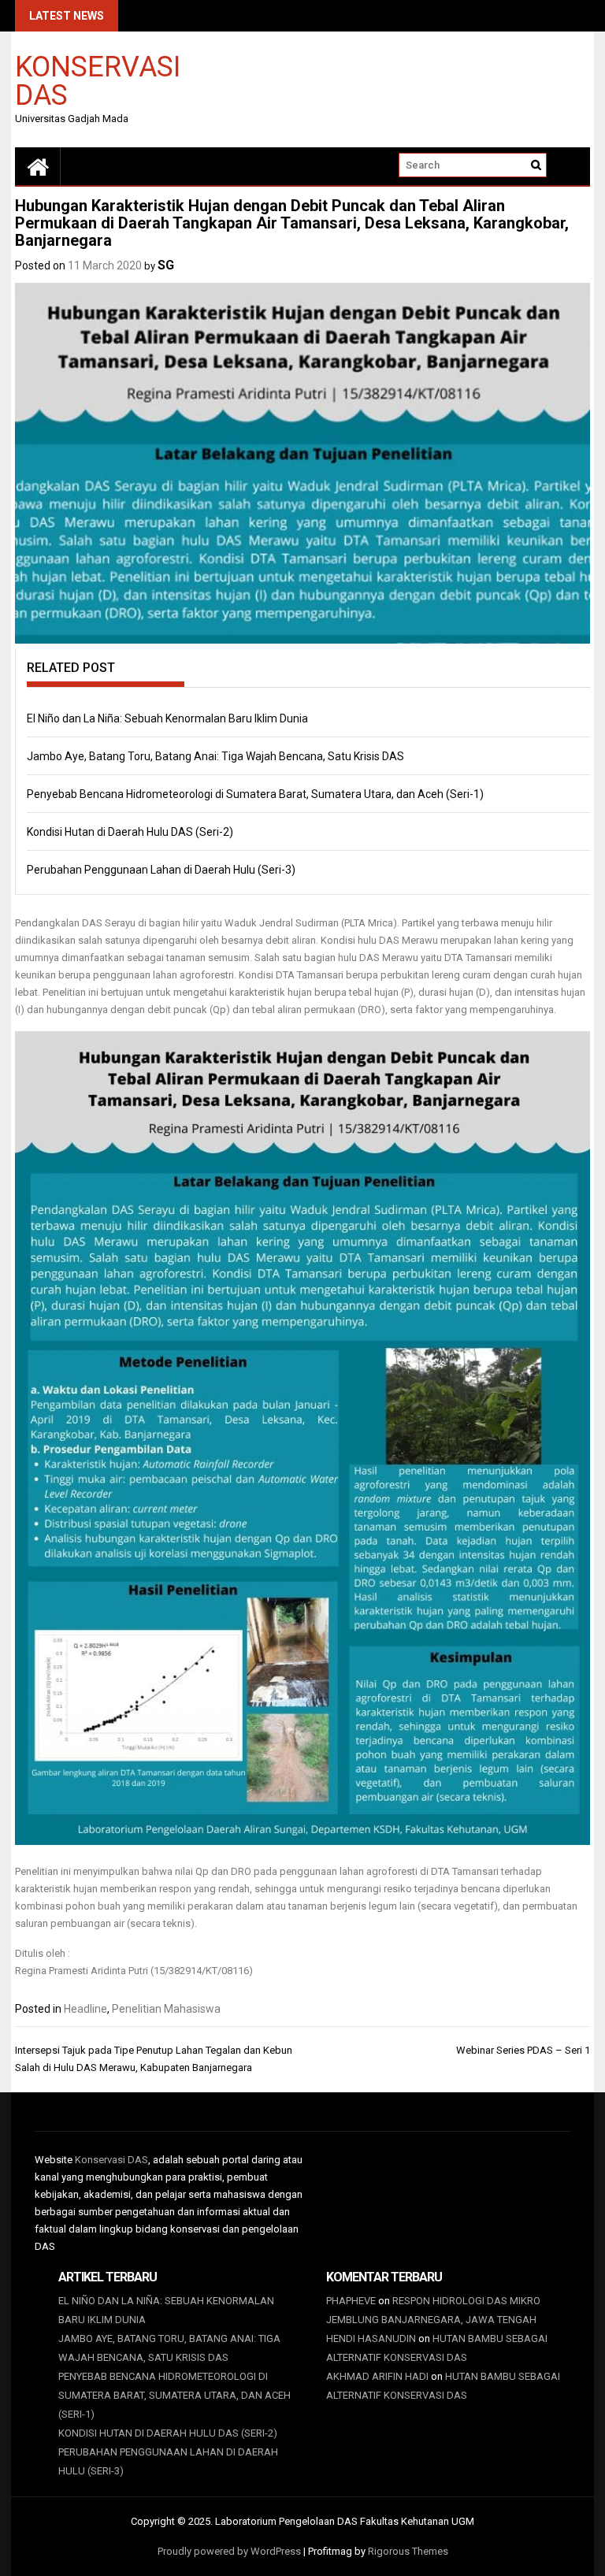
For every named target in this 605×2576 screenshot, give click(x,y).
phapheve (351, 2301)
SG (166, 265)
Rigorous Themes (408, 2551)
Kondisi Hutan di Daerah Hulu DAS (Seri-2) (130, 832)
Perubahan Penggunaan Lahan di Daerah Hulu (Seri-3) (161, 870)
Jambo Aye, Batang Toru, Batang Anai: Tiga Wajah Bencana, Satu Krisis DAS (215, 756)
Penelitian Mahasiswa (166, 2009)
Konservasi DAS (98, 80)
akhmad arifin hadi (377, 2376)
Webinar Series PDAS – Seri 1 (523, 2050)
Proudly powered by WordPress (229, 2551)
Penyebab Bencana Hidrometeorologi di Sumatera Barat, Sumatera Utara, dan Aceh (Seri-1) (255, 794)
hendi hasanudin (371, 2338)
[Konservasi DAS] (38, 166)
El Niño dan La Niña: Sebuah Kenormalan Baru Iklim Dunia (167, 718)
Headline (85, 2009)
